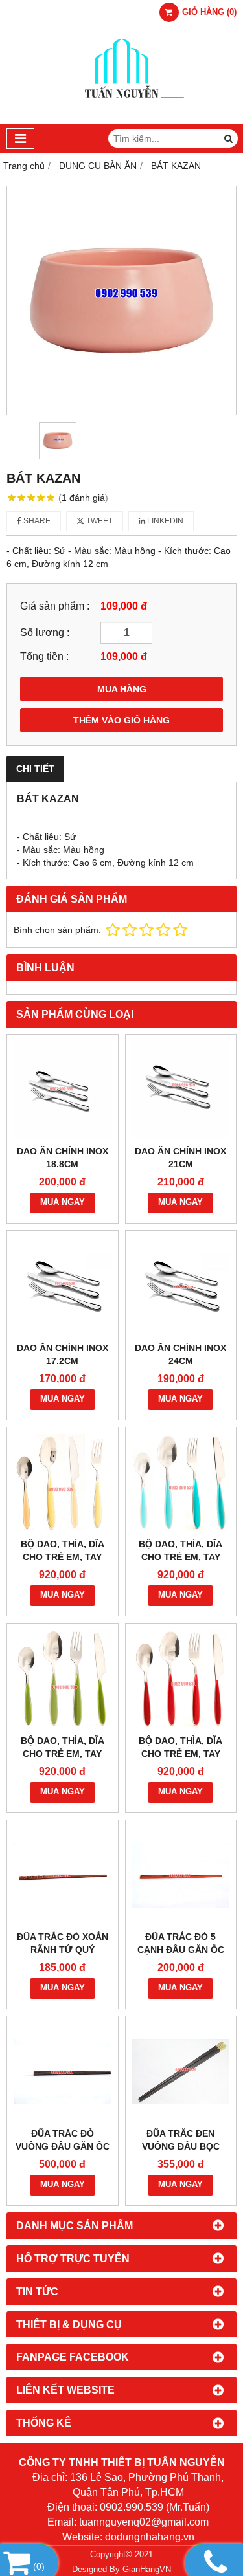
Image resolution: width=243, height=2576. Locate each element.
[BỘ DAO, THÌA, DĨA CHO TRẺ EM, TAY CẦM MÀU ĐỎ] (181, 1679)
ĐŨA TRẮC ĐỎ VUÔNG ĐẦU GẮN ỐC (63, 2140)
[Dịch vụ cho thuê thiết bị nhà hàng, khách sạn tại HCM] (121, 121)
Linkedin (164, 521)
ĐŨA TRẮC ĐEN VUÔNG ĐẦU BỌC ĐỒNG (181, 2146)
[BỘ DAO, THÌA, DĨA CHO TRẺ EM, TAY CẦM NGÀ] (63, 1483)
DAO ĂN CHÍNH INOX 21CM (180, 1158)
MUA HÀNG (122, 689)
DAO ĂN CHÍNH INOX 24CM (180, 1354)
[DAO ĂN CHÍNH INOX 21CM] (181, 1090)
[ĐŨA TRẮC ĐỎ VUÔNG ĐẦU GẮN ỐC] (63, 2072)
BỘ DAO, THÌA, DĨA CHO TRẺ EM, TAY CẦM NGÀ (63, 1557)
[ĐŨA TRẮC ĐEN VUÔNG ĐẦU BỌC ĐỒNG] (181, 2072)
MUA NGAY (63, 1202)
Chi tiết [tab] (35, 769)
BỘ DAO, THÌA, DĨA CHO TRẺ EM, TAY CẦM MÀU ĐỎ (180, 1754)
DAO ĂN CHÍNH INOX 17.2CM (63, 1354)
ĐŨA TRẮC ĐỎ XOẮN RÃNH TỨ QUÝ (63, 1943)
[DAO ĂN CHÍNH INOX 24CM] (181, 1286)
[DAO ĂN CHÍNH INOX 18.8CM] (63, 1090)
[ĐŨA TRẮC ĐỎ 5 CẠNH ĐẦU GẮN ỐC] (181, 1876)
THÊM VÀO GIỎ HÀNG (121, 720)
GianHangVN (147, 2570)
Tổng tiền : (44, 656)
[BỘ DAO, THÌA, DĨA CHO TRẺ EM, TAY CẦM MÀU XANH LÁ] (63, 1679)
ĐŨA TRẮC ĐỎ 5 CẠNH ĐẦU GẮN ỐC (181, 1943)
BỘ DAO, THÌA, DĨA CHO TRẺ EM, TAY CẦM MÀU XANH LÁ (62, 1754)
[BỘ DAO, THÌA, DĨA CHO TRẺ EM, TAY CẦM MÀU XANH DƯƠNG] (181, 1483)
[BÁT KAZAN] (121, 301)
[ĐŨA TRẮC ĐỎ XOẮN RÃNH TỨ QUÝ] (63, 1876)
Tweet (98, 521)
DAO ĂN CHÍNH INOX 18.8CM (63, 1158)
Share (36, 521)
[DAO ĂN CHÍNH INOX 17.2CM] (63, 1286)
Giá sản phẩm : (55, 606)
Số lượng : (45, 632)
